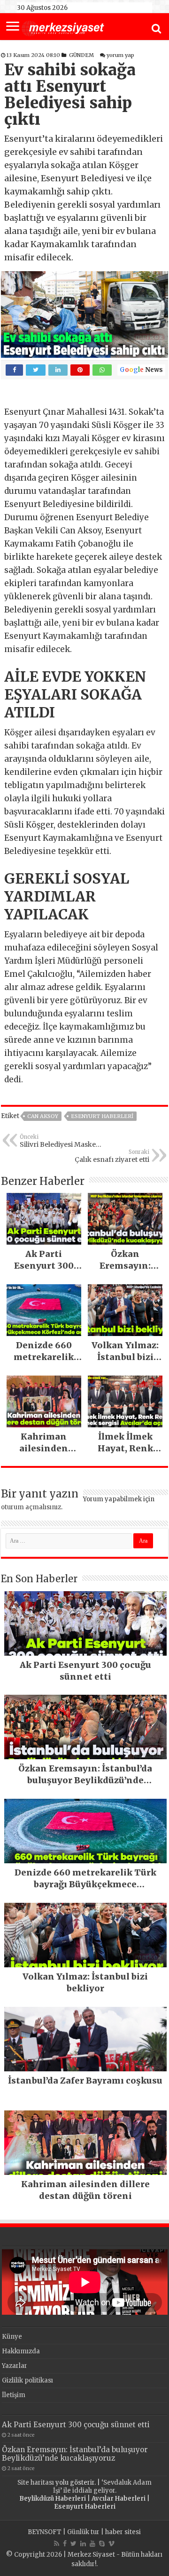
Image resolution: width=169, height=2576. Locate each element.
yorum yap (120, 55)
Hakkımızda (21, 2351)
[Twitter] (73, 2544)
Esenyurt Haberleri (102, 1116)
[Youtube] (92, 2544)
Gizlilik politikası (27, 2380)
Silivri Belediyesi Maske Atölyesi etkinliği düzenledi (63, 1141)
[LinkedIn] (83, 2544)
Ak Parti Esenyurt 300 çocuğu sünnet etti (76, 2425)
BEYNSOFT (45, 2532)
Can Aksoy (43, 1116)
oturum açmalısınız (31, 1507)
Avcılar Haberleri (119, 2499)
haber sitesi (123, 2532)
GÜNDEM (81, 55)
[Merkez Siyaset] (63, 27)
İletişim (14, 2395)
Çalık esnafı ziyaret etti (112, 1156)
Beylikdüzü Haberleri (53, 2499)
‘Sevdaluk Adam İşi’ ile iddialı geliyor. (103, 2487)
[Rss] (57, 2544)
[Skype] (102, 2544)
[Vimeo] (111, 2544)
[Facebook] (65, 2544)
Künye (12, 2337)
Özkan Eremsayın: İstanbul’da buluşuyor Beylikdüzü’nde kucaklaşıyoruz (75, 2454)
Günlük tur (83, 2532)
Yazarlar (15, 2366)
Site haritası (36, 2483)
